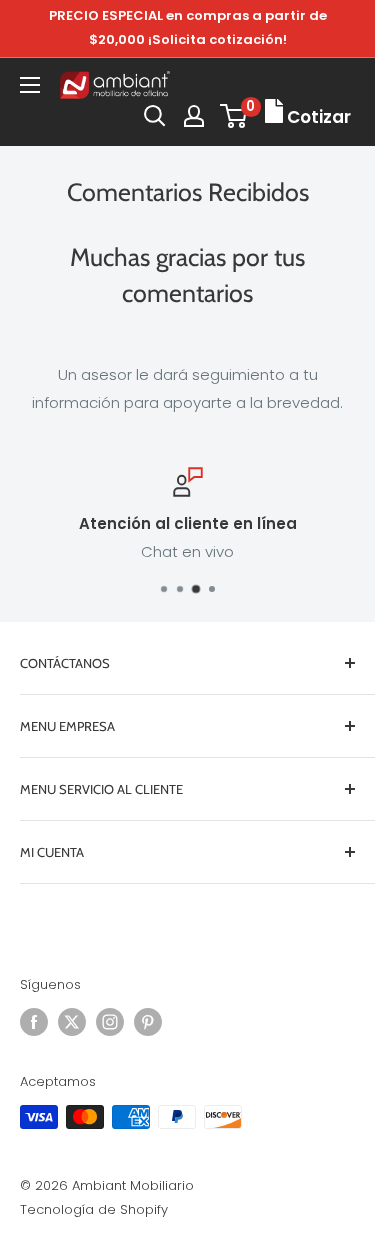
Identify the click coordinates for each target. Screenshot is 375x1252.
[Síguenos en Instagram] (110, 1022)
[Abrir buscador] (155, 116)
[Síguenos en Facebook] (34, 1022)
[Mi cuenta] (194, 116)
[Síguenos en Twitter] (72, 1022)
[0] (234, 116)
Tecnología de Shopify (94, 1209)
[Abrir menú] (30, 85)
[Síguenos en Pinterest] (148, 1022)
